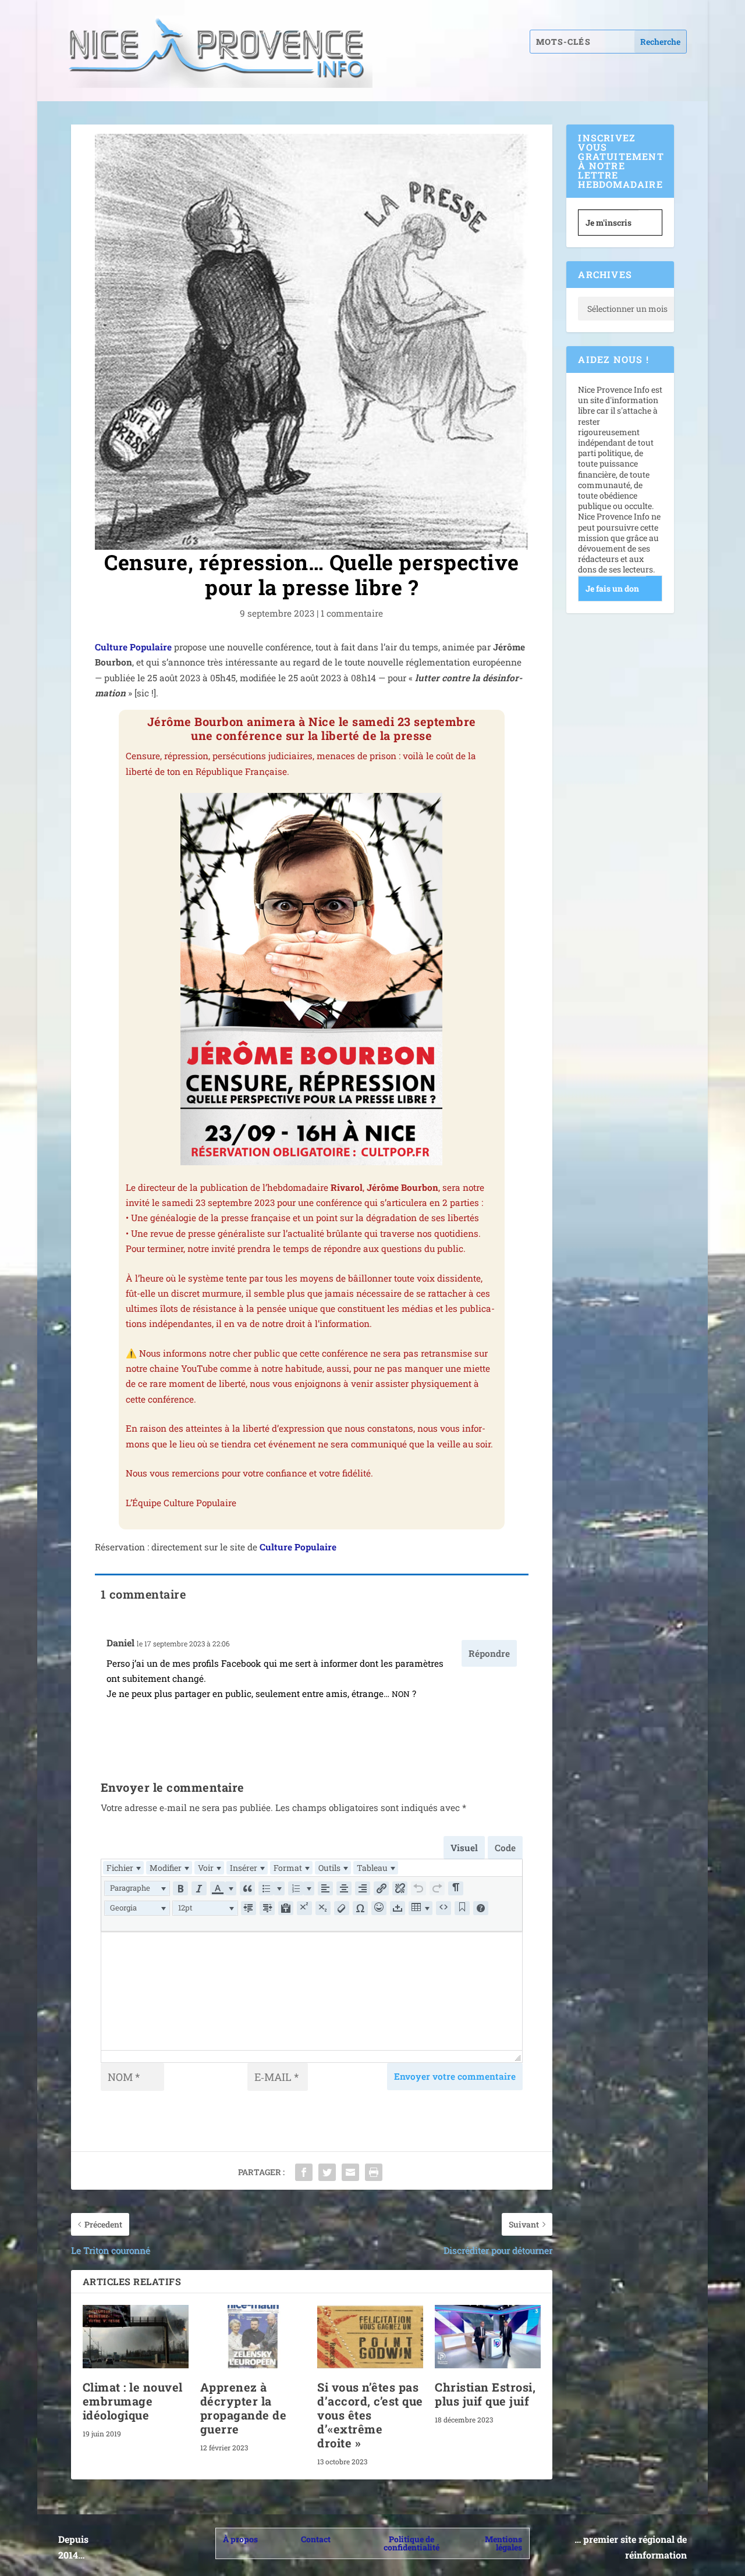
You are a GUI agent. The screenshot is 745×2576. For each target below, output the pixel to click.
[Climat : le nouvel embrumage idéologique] (136, 2337)
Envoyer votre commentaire (455, 2076)
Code (505, 1848)
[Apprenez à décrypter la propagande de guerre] (253, 2337)
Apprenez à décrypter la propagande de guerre (244, 2408)
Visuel (464, 1848)
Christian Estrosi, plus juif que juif (485, 2394)
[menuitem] (123, 1868)
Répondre (489, 1653)
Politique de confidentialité (411, 2543)
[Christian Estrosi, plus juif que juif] (488, 2337)
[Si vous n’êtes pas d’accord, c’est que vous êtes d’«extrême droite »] (370, 2337)
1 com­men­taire (352, 613)
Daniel (120, 1643)
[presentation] (123, 1868)
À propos (240, 2539)
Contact (316, 2539)
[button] (137, 1888)
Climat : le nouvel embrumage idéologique (133, 2401)
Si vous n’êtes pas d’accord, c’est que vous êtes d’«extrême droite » (370, 2415)
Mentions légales (503, 2543)
